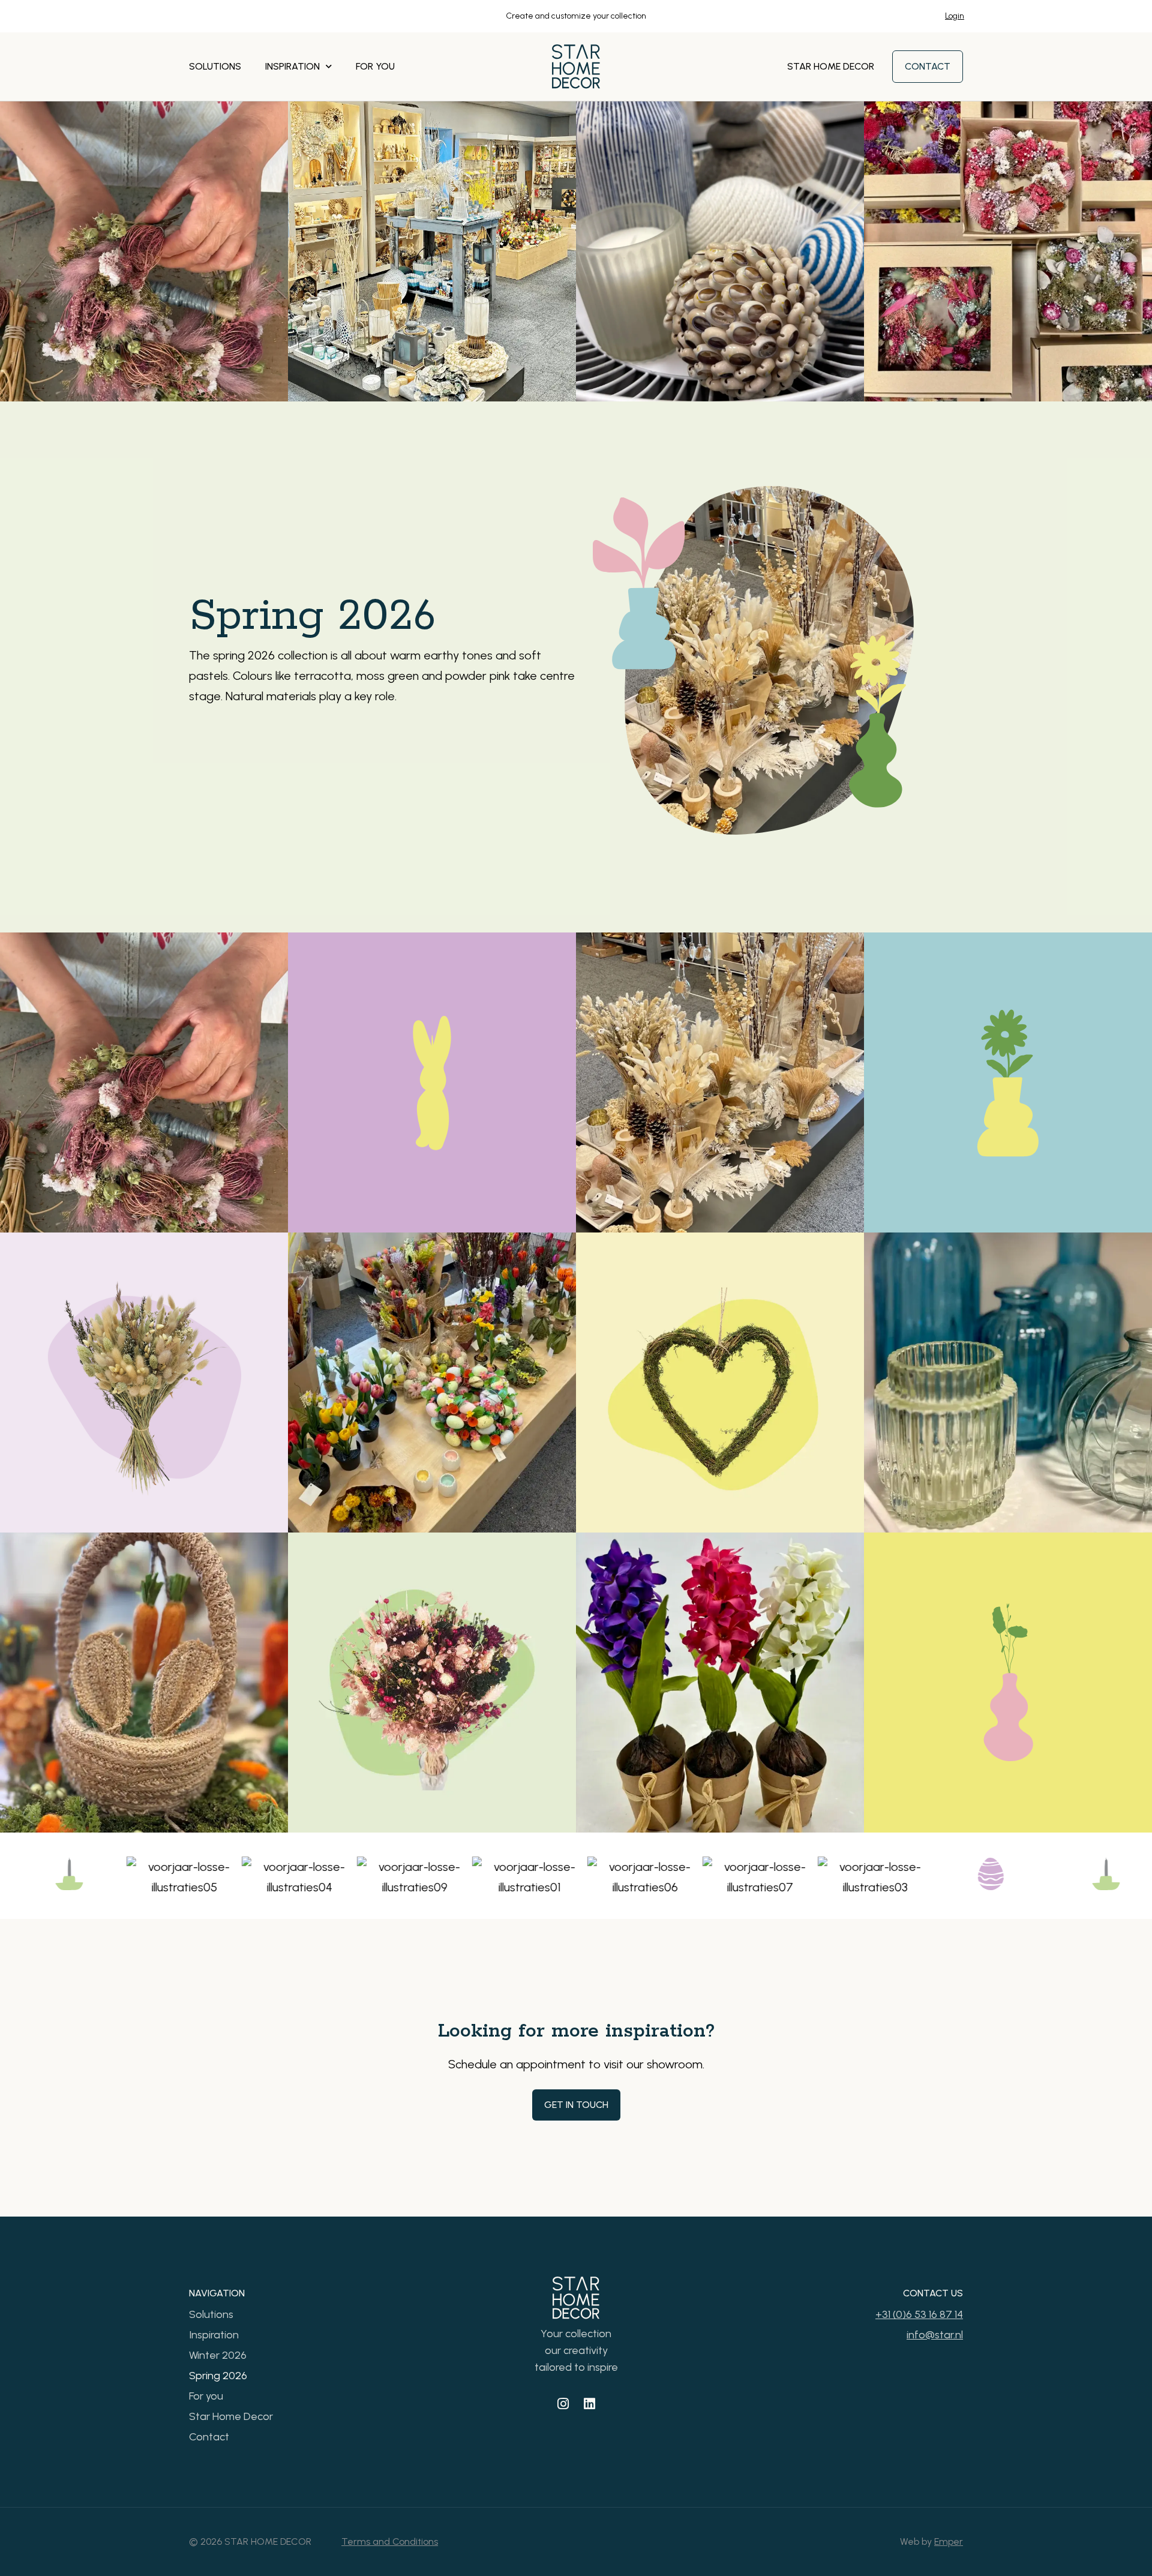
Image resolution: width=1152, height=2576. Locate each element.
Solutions (215, 66)
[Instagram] (563, 2404)
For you (375, 66)
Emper (949, 2541)
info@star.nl (935, 2335)
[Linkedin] (589, 2404)
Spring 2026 (218, 2376)
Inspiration (292, 66)
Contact (209, 2437)
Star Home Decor (831, 66)
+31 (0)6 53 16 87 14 (919, 2314)
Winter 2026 (218, 2355)
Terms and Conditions (390, 2541)
